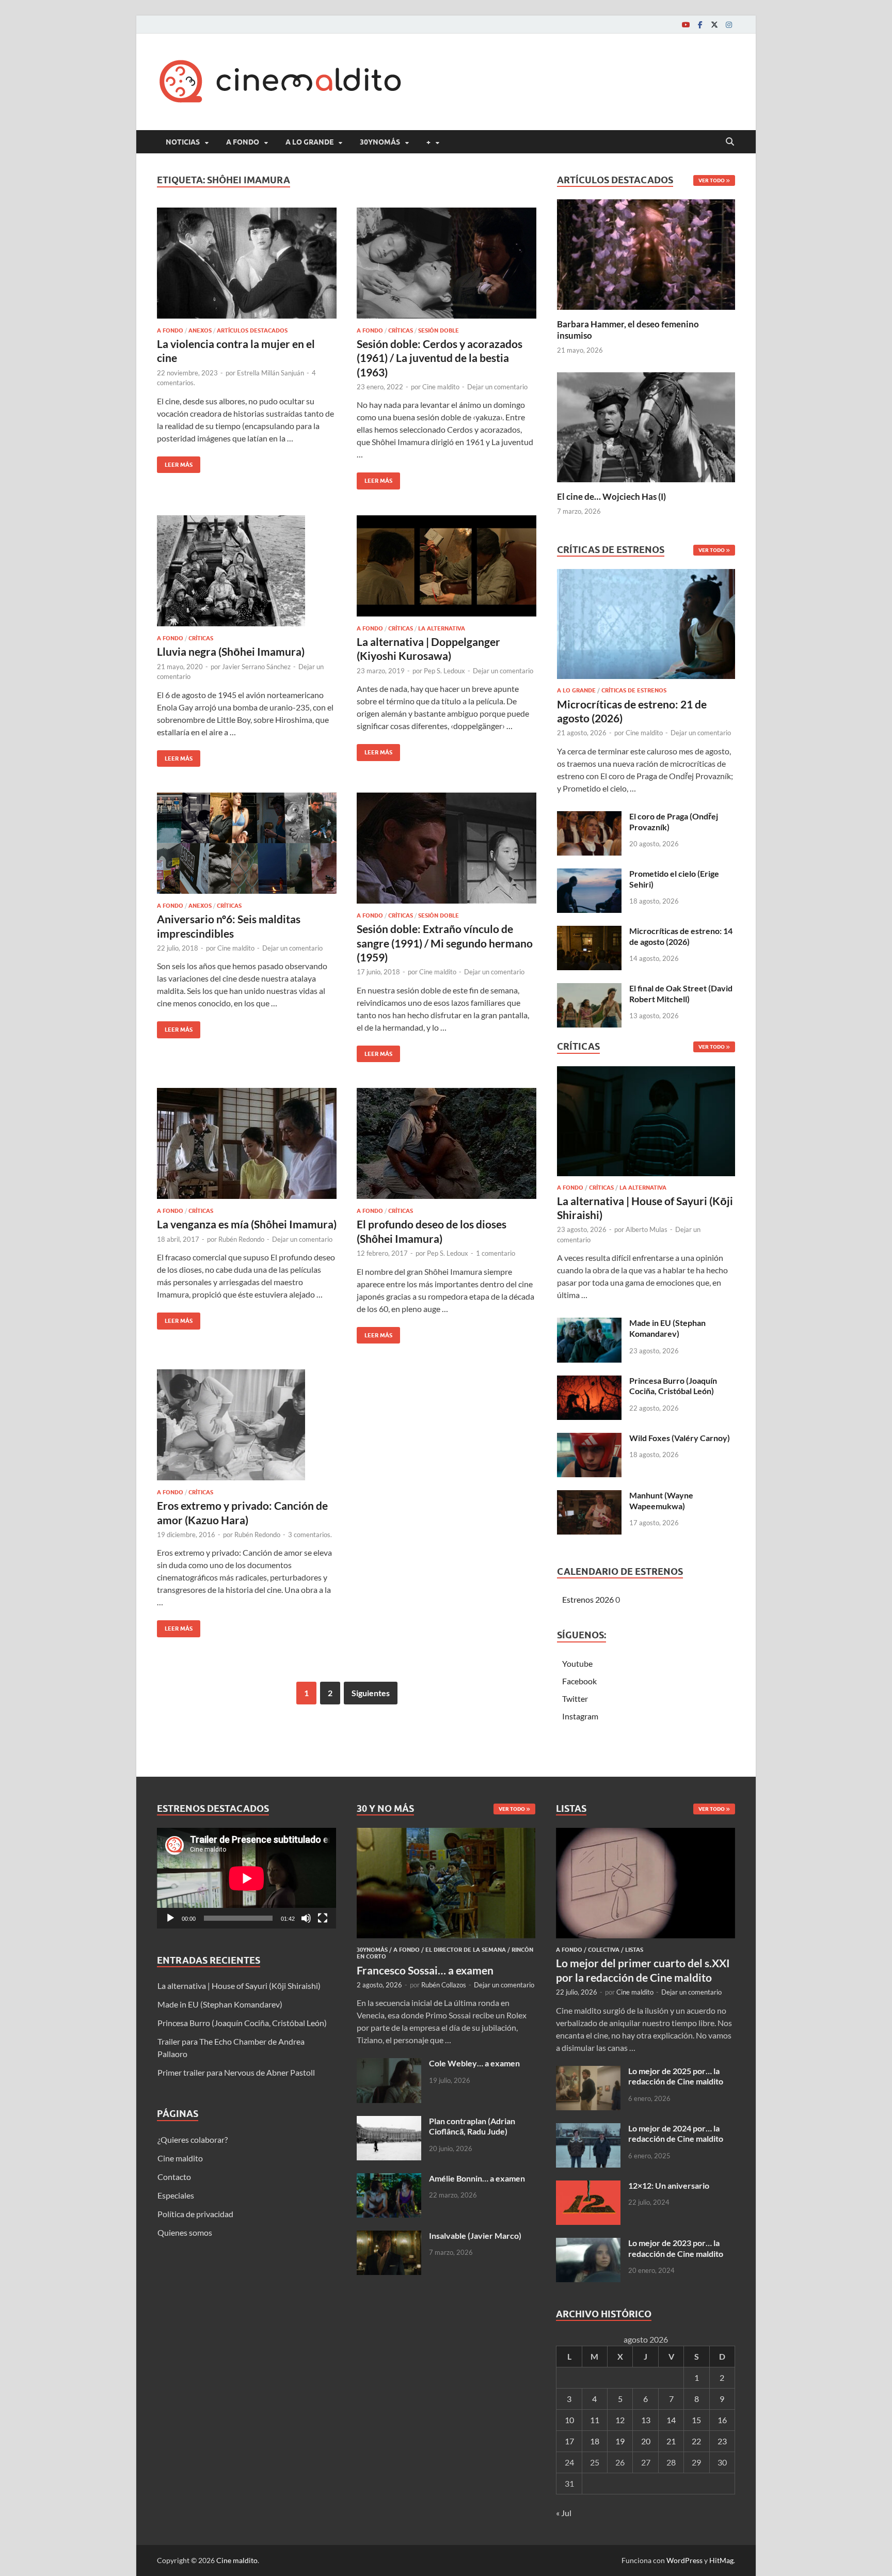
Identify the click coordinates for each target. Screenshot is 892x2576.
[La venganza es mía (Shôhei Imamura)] (247, 1143)
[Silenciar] (306, 1918)
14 (671, 2420)
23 (722, 2441)
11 (595, 2420)
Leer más (175, 462)
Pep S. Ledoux (444, 671)
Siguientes (371, 1693)
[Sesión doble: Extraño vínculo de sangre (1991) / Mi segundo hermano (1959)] (447, 848)
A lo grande (309, 142)
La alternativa (442, 628)
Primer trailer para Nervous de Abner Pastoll (236, 2072)
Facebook (579, 1681)
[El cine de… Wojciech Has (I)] (646, 426)
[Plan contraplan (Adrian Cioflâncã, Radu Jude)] (389, 2122)
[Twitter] (714, 25)
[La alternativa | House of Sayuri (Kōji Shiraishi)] (646, 1124)
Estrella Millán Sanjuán (270, 373)
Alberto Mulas (647, 1229)
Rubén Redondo (241, 1239)
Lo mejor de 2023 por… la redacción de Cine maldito (676, 2248)
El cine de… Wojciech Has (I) (611, 496)
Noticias (183, 142)
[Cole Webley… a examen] (389, 2064)
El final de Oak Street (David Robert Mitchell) (681, 993)
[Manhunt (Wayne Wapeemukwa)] (589, 1496)
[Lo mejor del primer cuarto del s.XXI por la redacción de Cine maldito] (646, 1834)
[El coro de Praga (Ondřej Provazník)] (589, 817)
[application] (246, 1878)
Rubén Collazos (444, 1985)
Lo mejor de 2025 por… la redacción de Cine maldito (676, 2076)
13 (646, 2420)
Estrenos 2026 (588, 1599)
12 (620, 2420)
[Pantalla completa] (323, 1918)
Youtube (577, 1663)
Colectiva (604, 1950)
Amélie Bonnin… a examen (477, 2178)
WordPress (684, 2560)
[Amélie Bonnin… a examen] (389, 2179)
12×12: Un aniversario (669, 2185)
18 (595, 2441)
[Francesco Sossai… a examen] (446, 1834)
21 (671, 2441)
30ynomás (380, 142)
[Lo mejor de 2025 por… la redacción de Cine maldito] (588, 2072)
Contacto (174, 2177)
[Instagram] (729, 25)
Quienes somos (185, 2232)
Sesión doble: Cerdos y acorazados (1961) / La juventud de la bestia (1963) (440, 358)
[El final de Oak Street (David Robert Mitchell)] (589, 989)
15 (696, 2420)
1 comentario (496, 1253)
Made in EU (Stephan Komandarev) (667, 1328)
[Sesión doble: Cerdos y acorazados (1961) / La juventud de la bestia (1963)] (447, 263)
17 (569, 2441)
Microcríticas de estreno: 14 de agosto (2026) (681, 936)
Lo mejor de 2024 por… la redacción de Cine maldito (676, 2134)
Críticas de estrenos (634, 690)
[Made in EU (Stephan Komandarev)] (589, 1324)
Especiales (176, 2195)
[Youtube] (686, 25)
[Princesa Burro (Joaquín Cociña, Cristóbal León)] (589, 1381)
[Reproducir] (170, 1918)
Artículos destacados (252, 330)
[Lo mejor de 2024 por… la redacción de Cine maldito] (588, 2129)
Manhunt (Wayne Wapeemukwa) (661, 1500)
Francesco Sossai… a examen (425, 1970)
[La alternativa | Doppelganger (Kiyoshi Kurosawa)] (447, 566)
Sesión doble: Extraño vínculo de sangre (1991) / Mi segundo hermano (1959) (445, 943)
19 (620, 2441)
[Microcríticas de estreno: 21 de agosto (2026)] (646, 627)
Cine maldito (441, 387)
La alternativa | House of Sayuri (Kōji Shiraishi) (239, 1986)
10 (569, 2420)
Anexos (200, 330)
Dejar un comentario (497, 387)
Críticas (401, 330)
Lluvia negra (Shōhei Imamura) (231, 651)
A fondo (243, 142)
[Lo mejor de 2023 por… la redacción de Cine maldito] (588, 2244)
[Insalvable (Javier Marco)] (389, 2237)
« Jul (564, 2513)
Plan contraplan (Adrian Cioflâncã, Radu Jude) (472, 2126)
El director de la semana (466, 1950)
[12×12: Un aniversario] (588, 2186)
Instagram (580, 1716)
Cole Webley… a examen (474, 2063)
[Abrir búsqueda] (730, 142)
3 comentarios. (310, 1535)
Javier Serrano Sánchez (256, 667)
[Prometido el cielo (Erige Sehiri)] (589, 874)
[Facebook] (700, 25)
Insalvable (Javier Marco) (475, 2235)
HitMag (721, 2560)
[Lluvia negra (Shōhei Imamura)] (247, 571)
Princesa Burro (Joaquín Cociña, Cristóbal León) (673, 1386)
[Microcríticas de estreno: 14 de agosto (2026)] (589, 932)
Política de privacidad (195, 2214)
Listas (634, 1950)
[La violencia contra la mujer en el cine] (247, 263)
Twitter (575, 1698)
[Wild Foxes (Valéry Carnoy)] (589, 1439)
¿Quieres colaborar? (193, 2139)
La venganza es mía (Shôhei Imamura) (247, 1224)
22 (696, 2441)
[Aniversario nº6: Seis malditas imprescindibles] (247, 843)
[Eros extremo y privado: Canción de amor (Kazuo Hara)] (247, 1425)
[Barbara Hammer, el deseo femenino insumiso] (646, 253)
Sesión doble (439, 330)
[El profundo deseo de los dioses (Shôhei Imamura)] (447, 1143)
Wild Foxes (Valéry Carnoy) (680, 1438)
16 (722, 2420)
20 (646, 2441)
